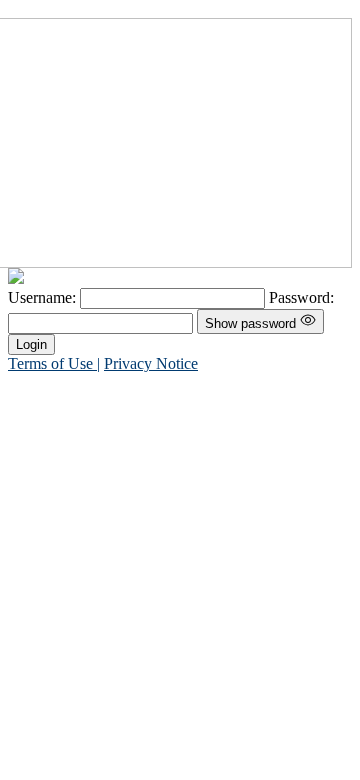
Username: (44, 297)
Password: (301, 297)
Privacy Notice (151, 363)
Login (31, 344)
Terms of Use (52, 363)
